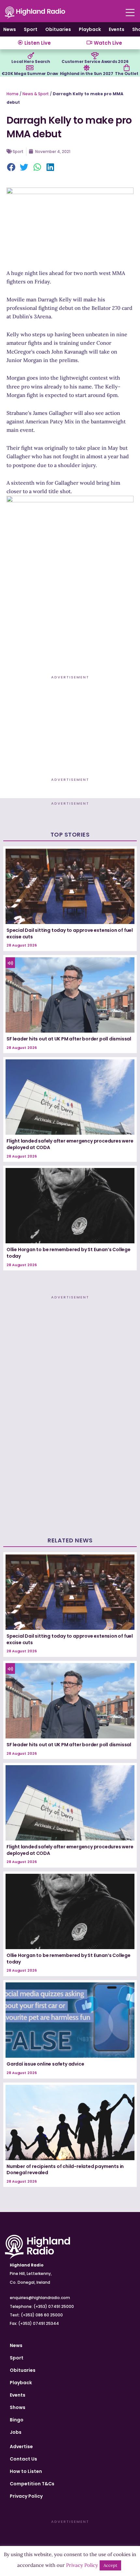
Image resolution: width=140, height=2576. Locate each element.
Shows (18, 2407)
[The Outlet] (127, 68)
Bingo (17, 2420)
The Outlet (126, 74)
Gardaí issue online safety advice (45, 2064)
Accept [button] (110, 2565)
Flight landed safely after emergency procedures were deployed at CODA (70, 1144)
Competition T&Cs (32, 2484)
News (10, 29)
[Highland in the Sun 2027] (87, 68)
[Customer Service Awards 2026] (95, 56)
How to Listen (26, 2471)
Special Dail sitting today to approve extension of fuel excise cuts (70, 933)
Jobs (16, 2432)
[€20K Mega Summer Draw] (30, 68)
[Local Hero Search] (31, 56)
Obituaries (58, 29)
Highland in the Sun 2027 (87, 74)
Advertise (21, 2447)
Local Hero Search (31, 61)
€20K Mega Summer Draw (30, 74)
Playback (90, 29)
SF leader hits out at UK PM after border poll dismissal (69, 1039)
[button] (11, 168)
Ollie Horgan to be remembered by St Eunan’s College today (69, 1253)
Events (117, 29)
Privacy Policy (26, 2496)
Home (13, 94)
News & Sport (36, 94)
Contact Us (23, 2459)
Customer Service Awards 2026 (95, 61)
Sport (31, 29)
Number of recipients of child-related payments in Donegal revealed (65, 2170)
